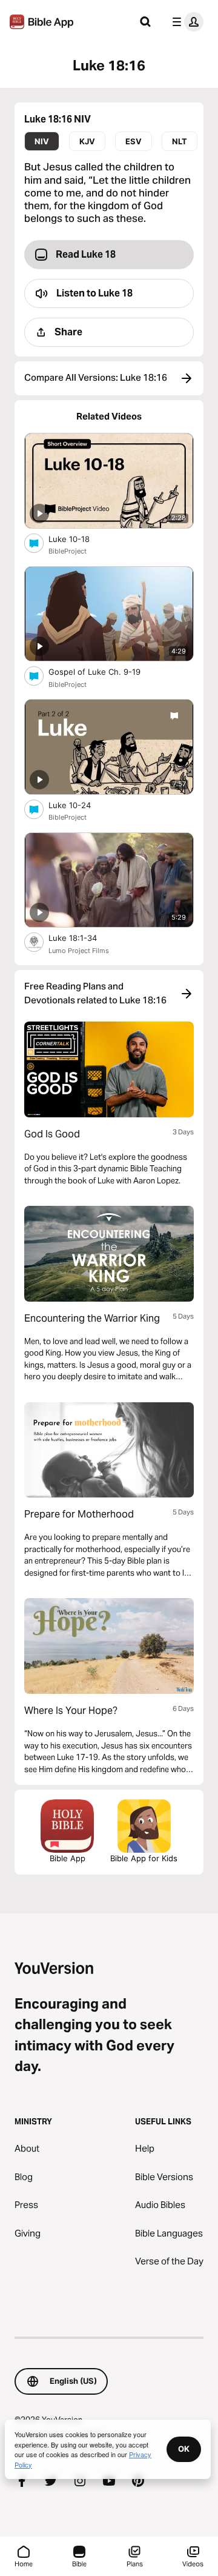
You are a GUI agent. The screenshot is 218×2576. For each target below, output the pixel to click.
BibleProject (68, 551)
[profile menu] (185, 22)
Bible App (68, 1858)
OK (184, 2449)
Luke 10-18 (80, 539)
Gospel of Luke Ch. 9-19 (105, 671)
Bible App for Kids (144, 1858)
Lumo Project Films (79, 951)
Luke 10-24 (80, 805)
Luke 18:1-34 (83, 938)
